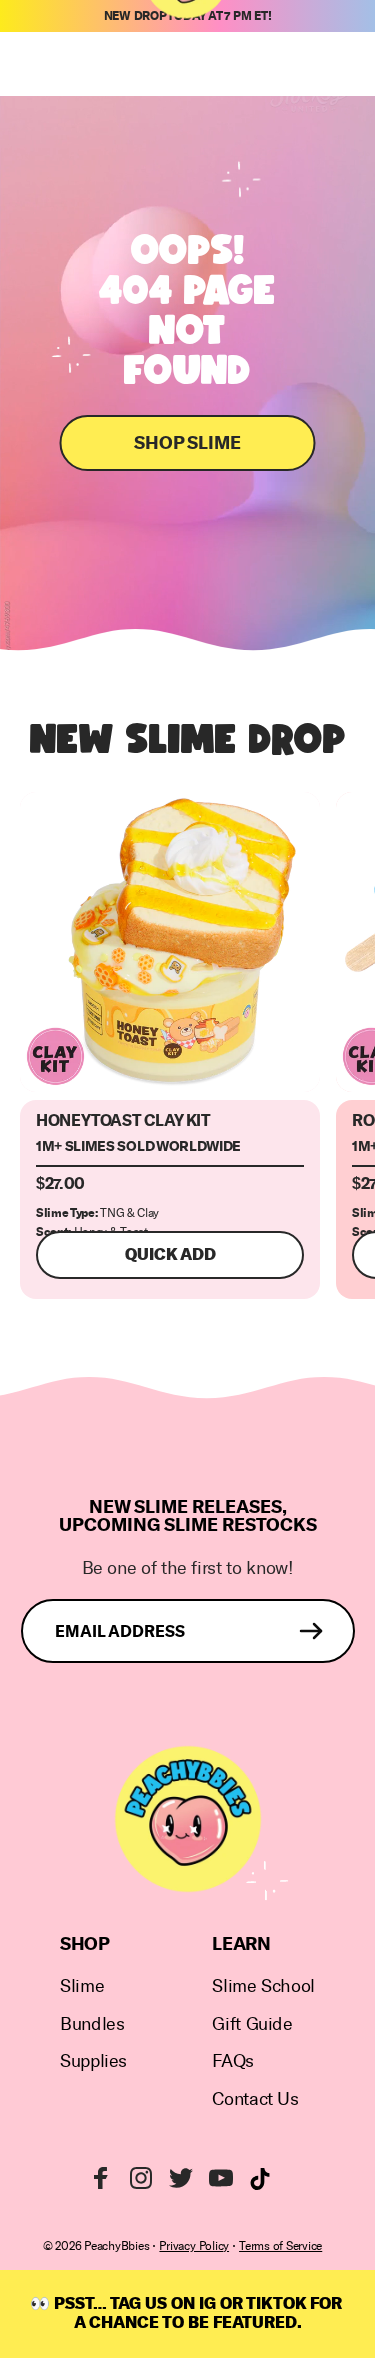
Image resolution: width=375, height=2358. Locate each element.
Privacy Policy (194, 2246)
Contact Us (255, 2099)
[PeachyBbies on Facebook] (101, 2178)
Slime (82, 1986)
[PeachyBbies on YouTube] (221, 2178)
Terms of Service (280, 2246)
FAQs (233, 2061)
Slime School (263, 1986)
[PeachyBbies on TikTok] (260, 2179)
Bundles (92, 2024)
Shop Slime (187, 443)
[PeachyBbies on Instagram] (141, 2178)
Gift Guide (252, 2024)
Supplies (93, 2061)
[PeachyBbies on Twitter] (181, 2178)
